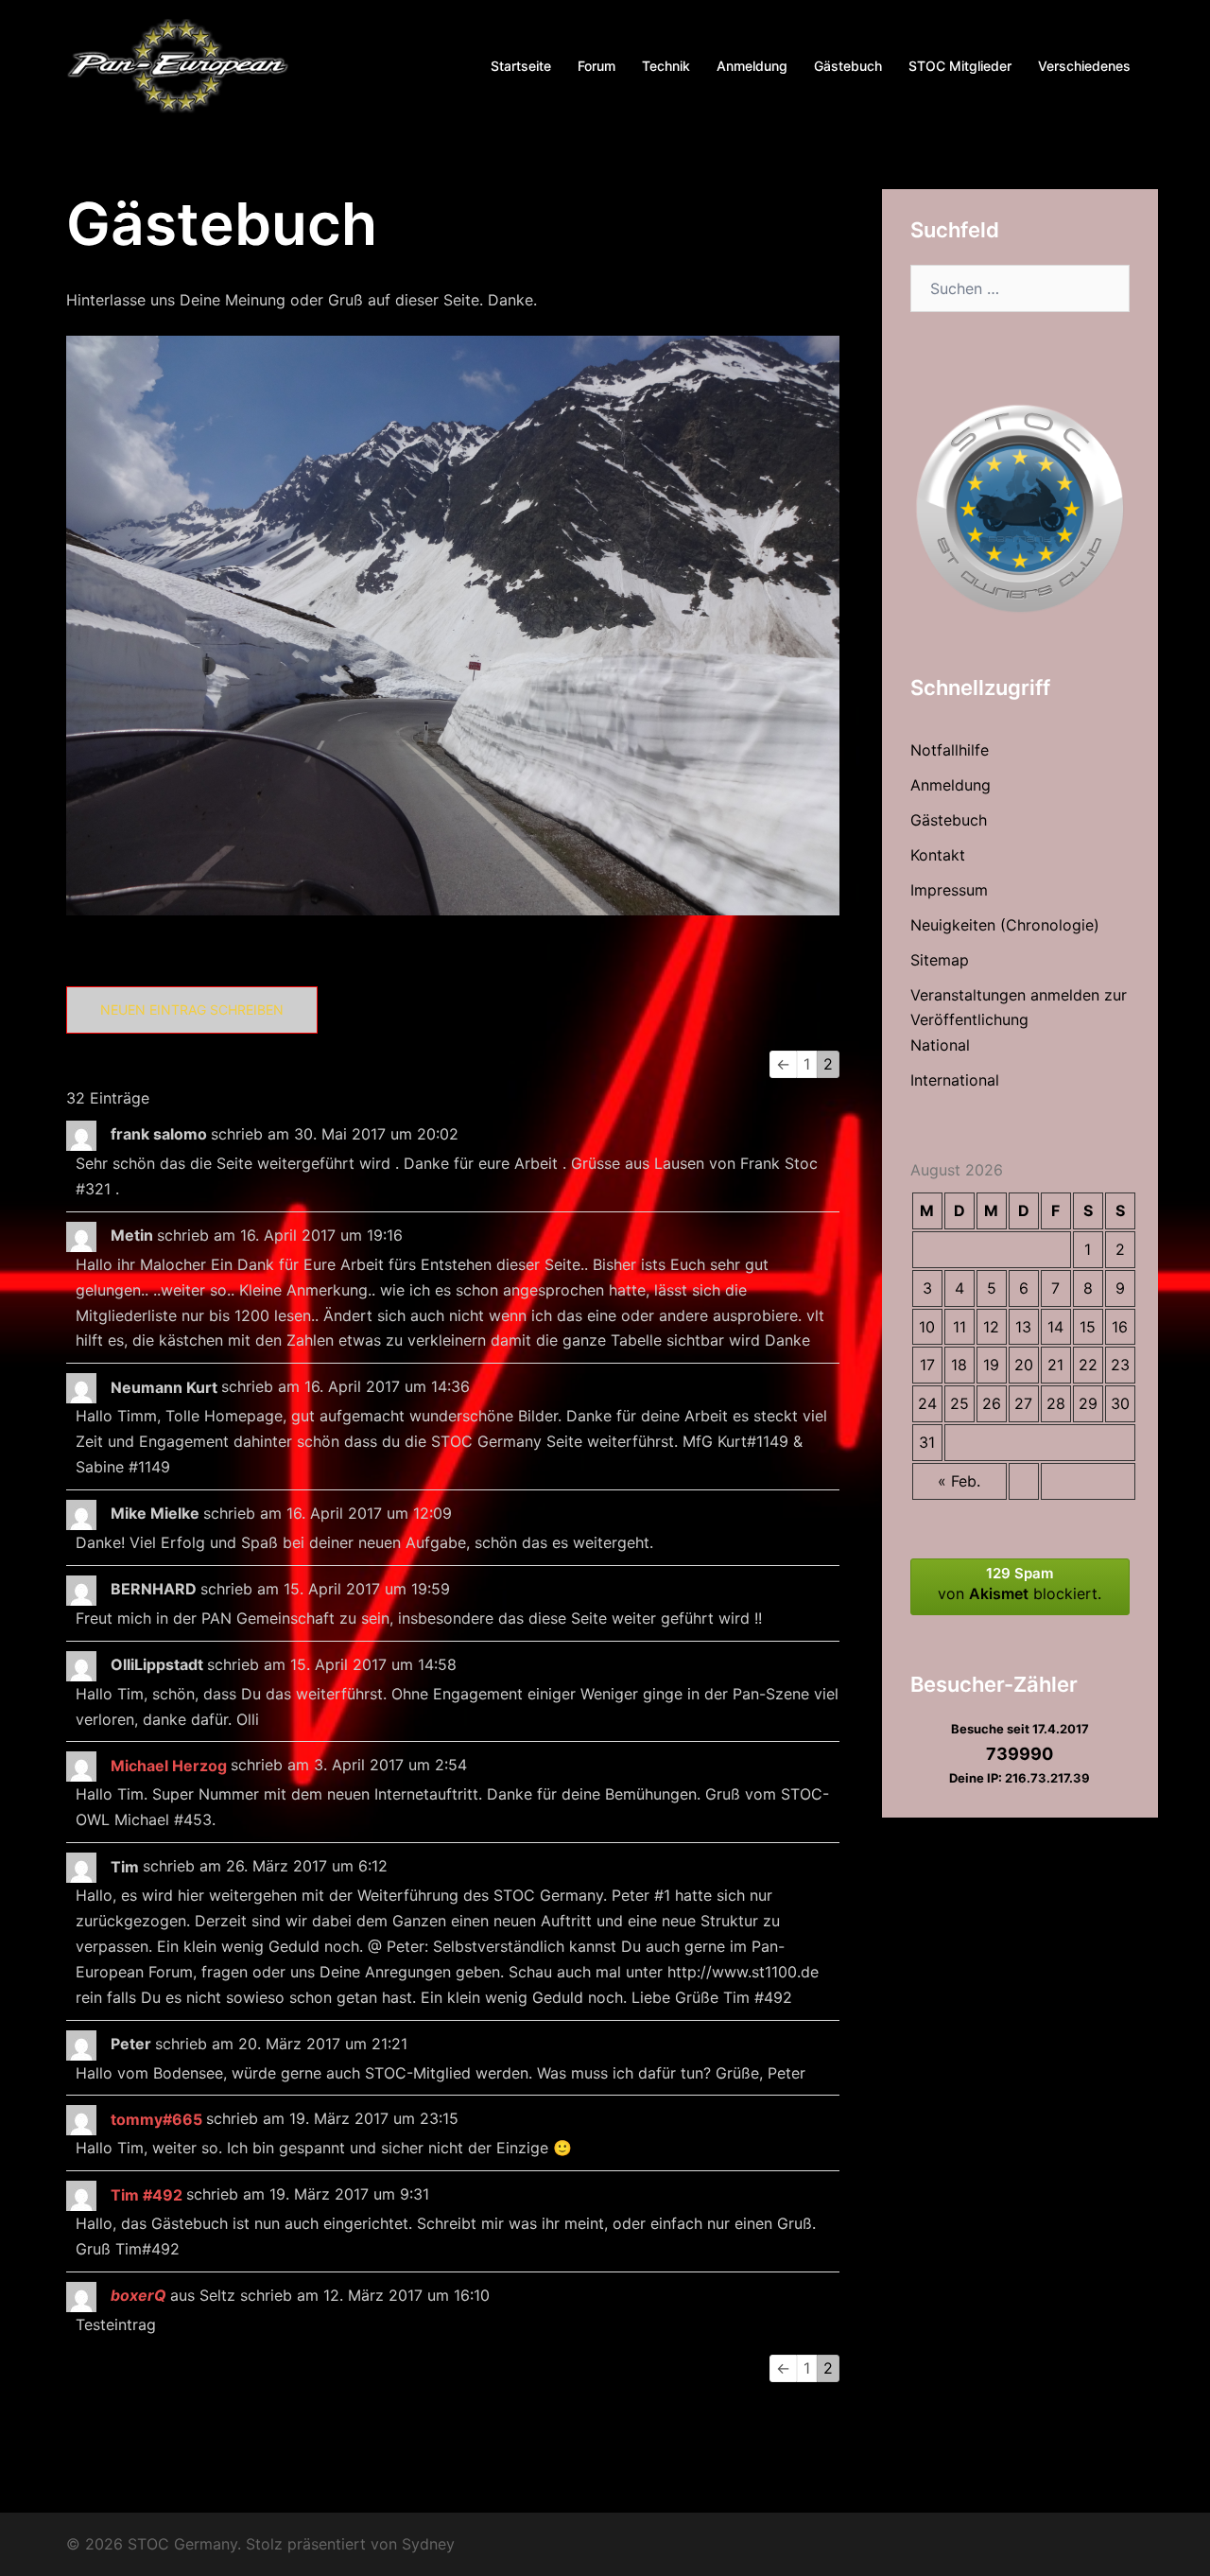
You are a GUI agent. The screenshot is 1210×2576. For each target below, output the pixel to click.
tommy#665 (156, 2119)
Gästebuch (848, 66)
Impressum (949, 890)
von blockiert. (1020, 1584)
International (955, 1080)
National (940, 1045)
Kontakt (938, 855)
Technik (666, 66)
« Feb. (959, 1481)
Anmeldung (752, 66)
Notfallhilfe (950, 750)
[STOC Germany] (178, 64)
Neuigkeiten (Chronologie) (1005, 925)
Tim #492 (147, 2195)
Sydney (428, 2544)
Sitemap (940, 960)
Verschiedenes (1084, 66)
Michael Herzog (169, 1766)
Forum (596, 66)
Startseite (521, 66)
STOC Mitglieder (960, 66)
